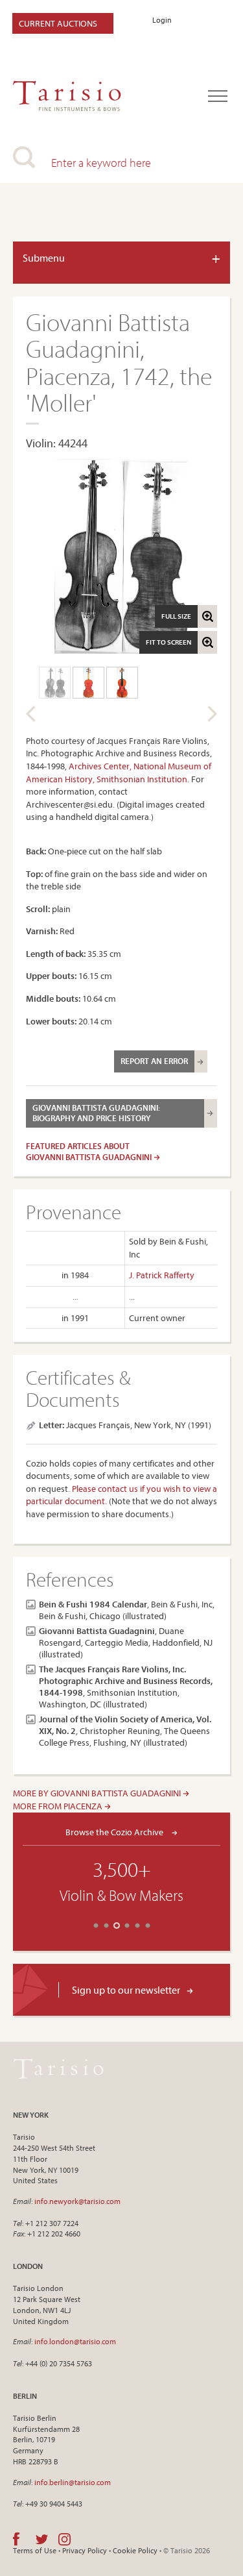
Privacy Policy (85, 2550)
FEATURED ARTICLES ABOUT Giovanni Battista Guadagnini (90, 1151)
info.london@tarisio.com (75, 2341)
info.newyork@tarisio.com (77, 2201)
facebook (16, 2539)
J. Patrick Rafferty (162, 1275)
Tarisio (58, 2068)
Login (162, 20)
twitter (42, 2539)
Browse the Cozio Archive (115, 1832)
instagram (64, 2539)
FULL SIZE (176, 616)
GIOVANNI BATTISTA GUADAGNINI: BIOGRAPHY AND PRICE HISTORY (96, 1113)
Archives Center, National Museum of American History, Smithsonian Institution (119, 773)
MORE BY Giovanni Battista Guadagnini (98, 1793)
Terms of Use (35, 2550)
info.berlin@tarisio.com (73, 2482)
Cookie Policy (135, 2550)
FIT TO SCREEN (168, 642)
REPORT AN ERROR (154, 1061)
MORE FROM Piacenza (59, 1806)
